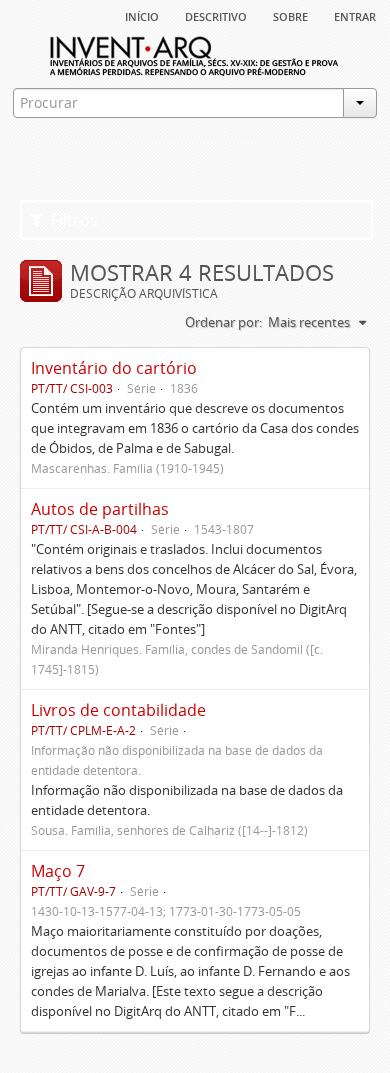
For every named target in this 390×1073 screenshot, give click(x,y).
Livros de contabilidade (118, 710)
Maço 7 (58, 871)
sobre (290, 15)
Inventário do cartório (114, 368)
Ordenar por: (223, 322)
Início (142, 15)
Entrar (355, 15)
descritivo (216, 15)
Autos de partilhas (100, 509)
